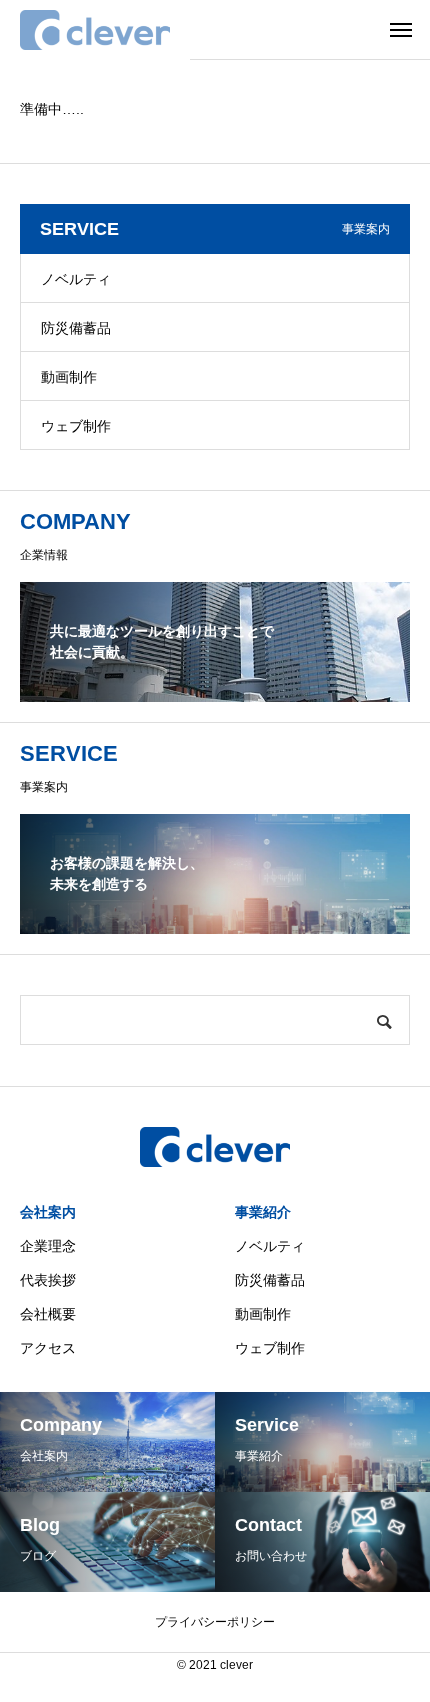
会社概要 (48, 1314)
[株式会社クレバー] (95, 30)
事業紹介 (263, 1212)
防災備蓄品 (76, 328)
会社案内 (48, 1212)
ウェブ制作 (76, 426)
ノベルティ (76, 279)
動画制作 (69, 377)
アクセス (48, 1348)
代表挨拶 (48, 1280)
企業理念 (48, 1246)
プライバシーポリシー (215, 1622)
